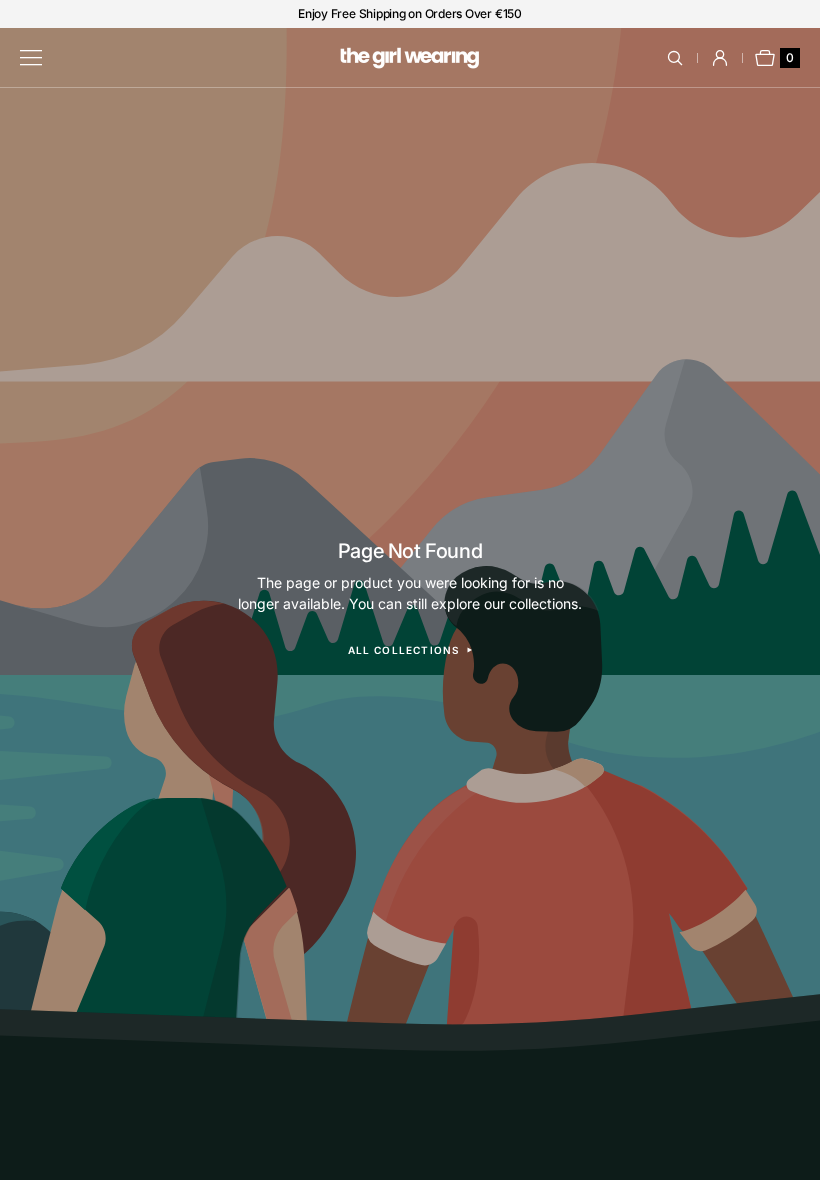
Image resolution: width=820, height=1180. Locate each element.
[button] (686, 58)
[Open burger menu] (31, 58)
